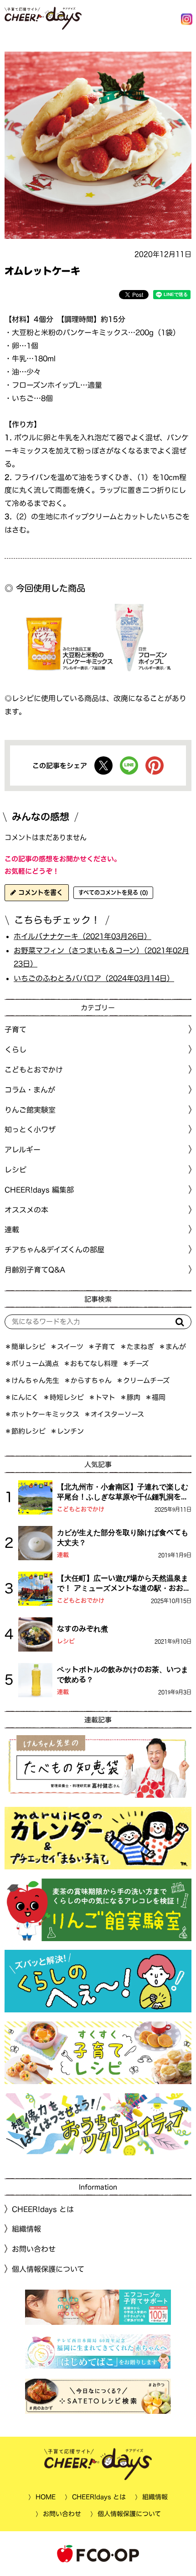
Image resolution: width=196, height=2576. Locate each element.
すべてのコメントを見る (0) (113, 892)
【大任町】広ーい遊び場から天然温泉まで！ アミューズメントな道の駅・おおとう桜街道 (124, 1584)
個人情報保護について (48, 2269)
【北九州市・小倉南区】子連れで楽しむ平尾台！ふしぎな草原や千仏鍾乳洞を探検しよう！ (123, 1493)
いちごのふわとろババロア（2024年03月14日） (94, 978)
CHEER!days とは (43, 2209)
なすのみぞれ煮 (83, 1629)
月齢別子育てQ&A (35, 1270)
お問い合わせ (34, 2249)
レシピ (66, 1641)
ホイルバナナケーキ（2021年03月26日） (83, 936)
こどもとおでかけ (81, 1509)
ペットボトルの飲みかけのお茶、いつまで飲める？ (123, 1674)
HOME (46, 2497)
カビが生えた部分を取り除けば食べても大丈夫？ (123, 1537)
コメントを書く (39, 892)
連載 (12, 1230)
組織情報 (26, 2229)
